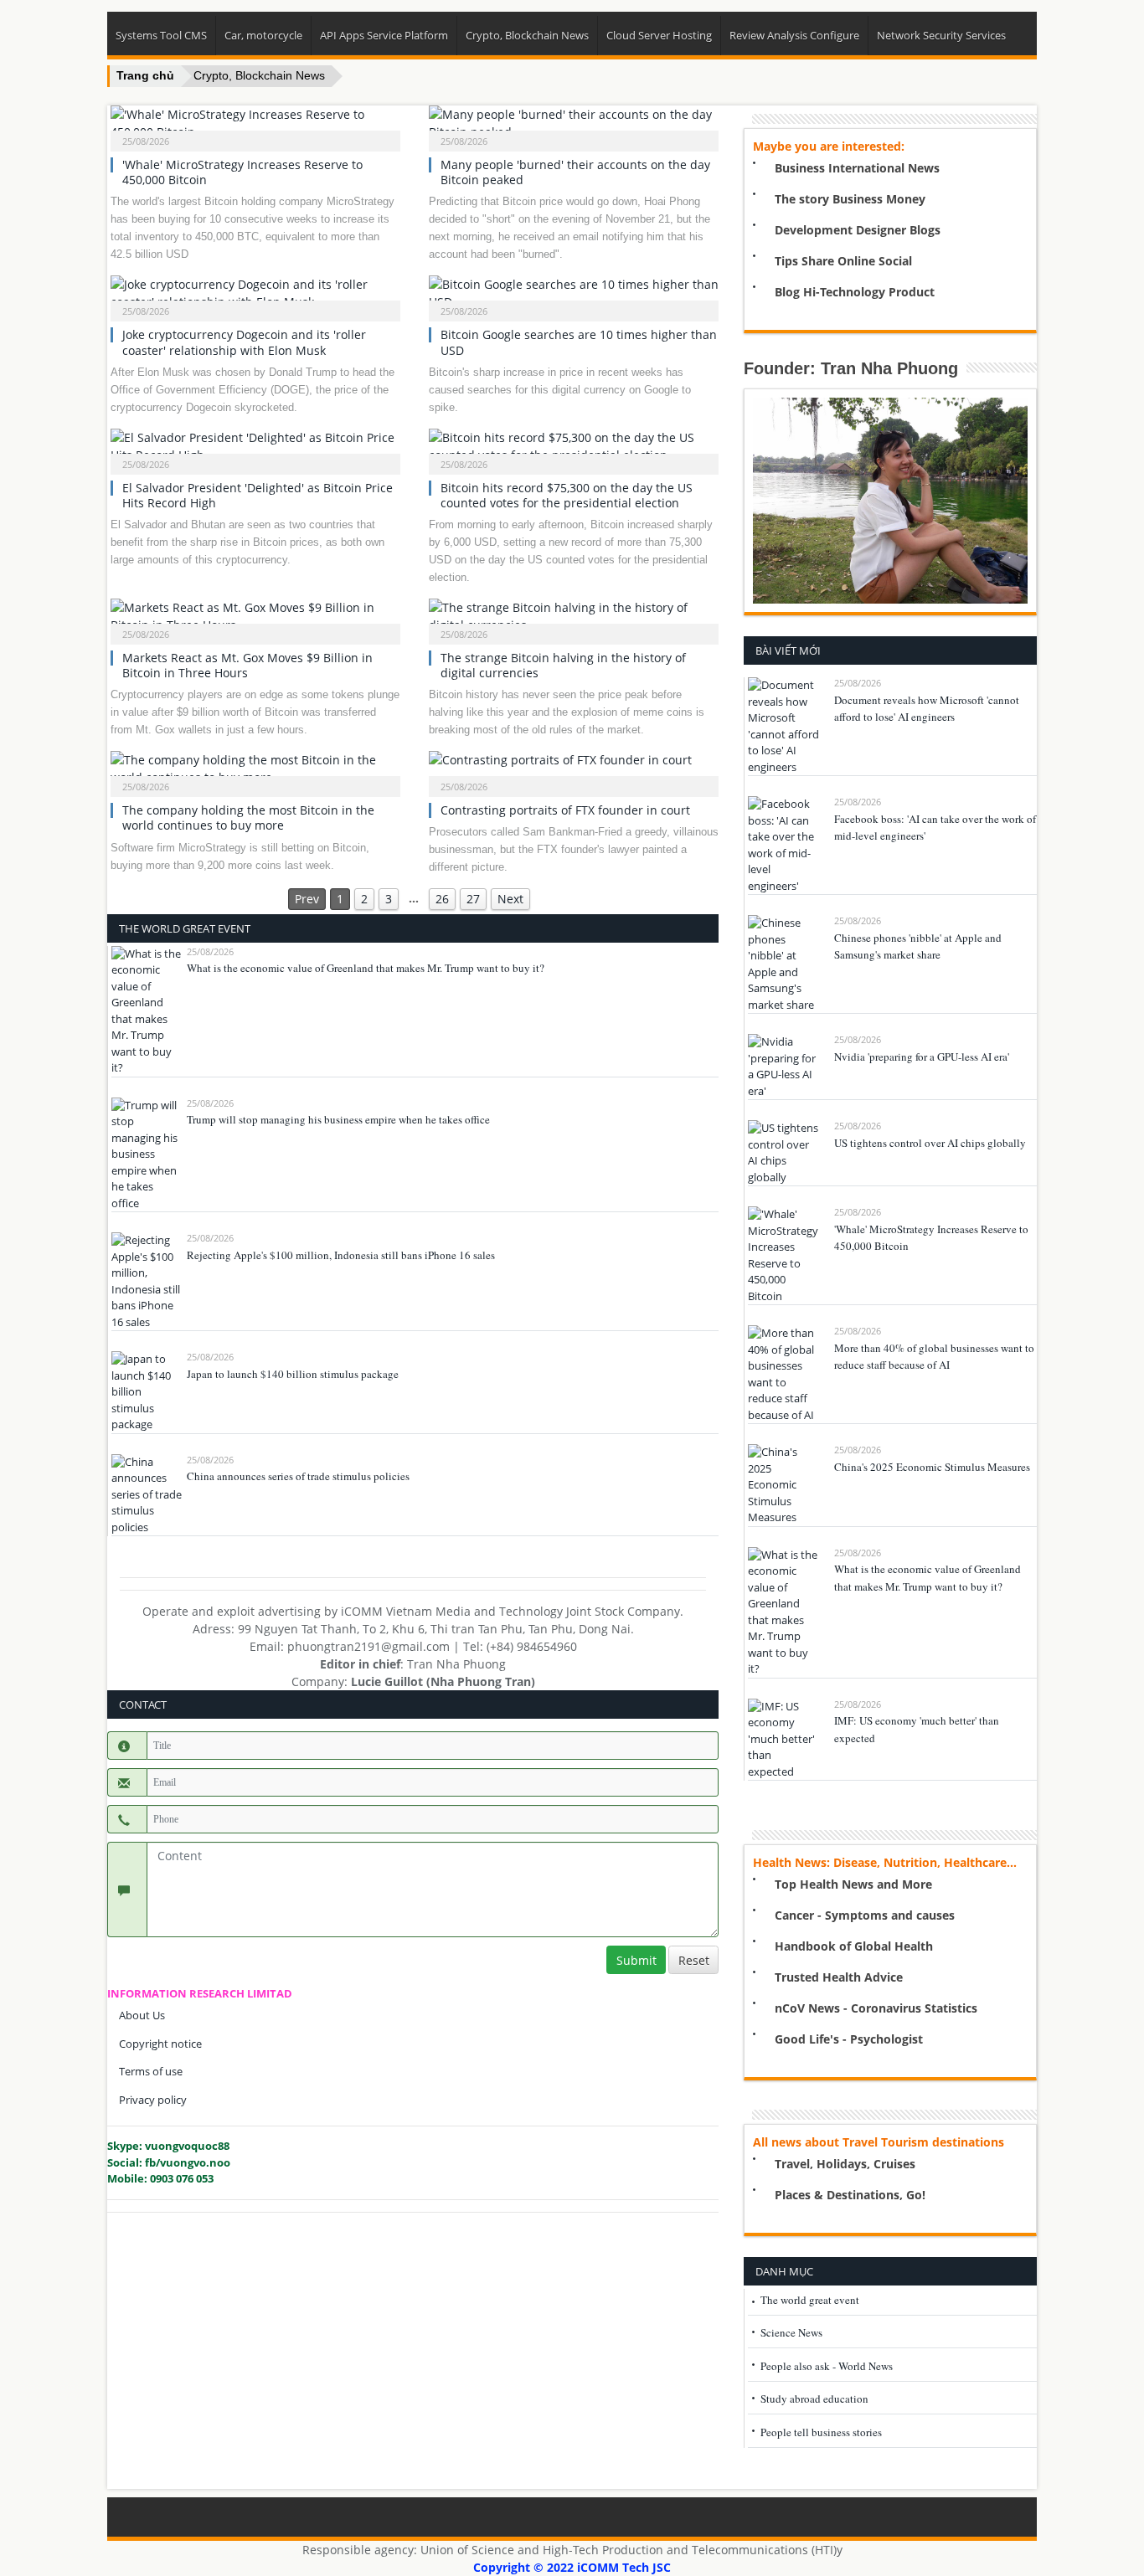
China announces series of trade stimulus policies (298, 1476)
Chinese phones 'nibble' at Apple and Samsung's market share (918, 946)
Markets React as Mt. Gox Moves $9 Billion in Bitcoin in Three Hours (247, 665)
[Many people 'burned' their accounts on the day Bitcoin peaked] (574, 123)
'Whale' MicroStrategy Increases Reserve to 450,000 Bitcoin (242, 172)
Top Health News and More (853, 1884)
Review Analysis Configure (794, 35)
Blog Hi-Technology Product (855, 292)
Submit (636, 1960)
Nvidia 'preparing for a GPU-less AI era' (922, 1057)
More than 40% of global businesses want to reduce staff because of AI (934, 1357)
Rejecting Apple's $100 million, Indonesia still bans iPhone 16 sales (341, 1255)
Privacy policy (153, 2100)
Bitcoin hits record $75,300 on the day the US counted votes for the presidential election (567, 495)
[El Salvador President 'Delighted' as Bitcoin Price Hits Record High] (256, 446)
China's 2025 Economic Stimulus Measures (932, 1467)
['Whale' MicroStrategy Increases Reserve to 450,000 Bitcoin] (256, 123)
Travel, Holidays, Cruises (845, 2164)
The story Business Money (850, 199)
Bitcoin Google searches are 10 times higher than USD (579, 342)
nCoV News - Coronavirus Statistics (876, 2008)
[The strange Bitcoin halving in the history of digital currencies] (574, 616)
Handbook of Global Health (854, 1946)
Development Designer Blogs (858, 230)
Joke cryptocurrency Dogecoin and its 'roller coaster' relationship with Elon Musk (244, 342)
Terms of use (151, 2071)
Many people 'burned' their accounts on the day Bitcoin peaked (575, 172)
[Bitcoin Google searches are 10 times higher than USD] (574, 293)
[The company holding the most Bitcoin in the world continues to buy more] (256, 769)
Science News (791, 2332)
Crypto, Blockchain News (527, 35)
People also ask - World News (827, 2366)
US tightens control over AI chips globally (930, 1143)
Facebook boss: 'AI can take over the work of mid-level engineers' (935, 828)
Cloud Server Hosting (659, 35)
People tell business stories (821, 2432)
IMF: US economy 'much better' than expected (917, 1729)
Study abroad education (814, 2399)
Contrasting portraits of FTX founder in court (565, 810)
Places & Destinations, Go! (850, 2195)
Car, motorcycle (263, 35)
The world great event (810, 2300)
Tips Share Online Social (843, 261)
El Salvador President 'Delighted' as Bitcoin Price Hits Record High (258, 495)
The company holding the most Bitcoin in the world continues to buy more (248, 818)
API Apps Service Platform (384, 35)
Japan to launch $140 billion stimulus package (293, 1374)
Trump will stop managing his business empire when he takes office (338, 1119)
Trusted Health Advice (839, 1977)
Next (510, 899)
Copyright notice (160, 2044)
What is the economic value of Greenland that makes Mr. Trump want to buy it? (366, 968)
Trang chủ (145, 75)
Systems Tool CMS (161, 35)
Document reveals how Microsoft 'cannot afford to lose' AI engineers (927, 709)
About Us (142, 2015)
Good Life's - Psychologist (849, 2039)
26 (442, 899)
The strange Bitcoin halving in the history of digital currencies (563, 665)
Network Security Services (941, 35)
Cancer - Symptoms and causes (865, 1915)
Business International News (857, 168)
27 (473, 899)
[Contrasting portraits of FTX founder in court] (574, 769)
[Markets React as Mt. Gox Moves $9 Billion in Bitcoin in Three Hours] (256, 616)
